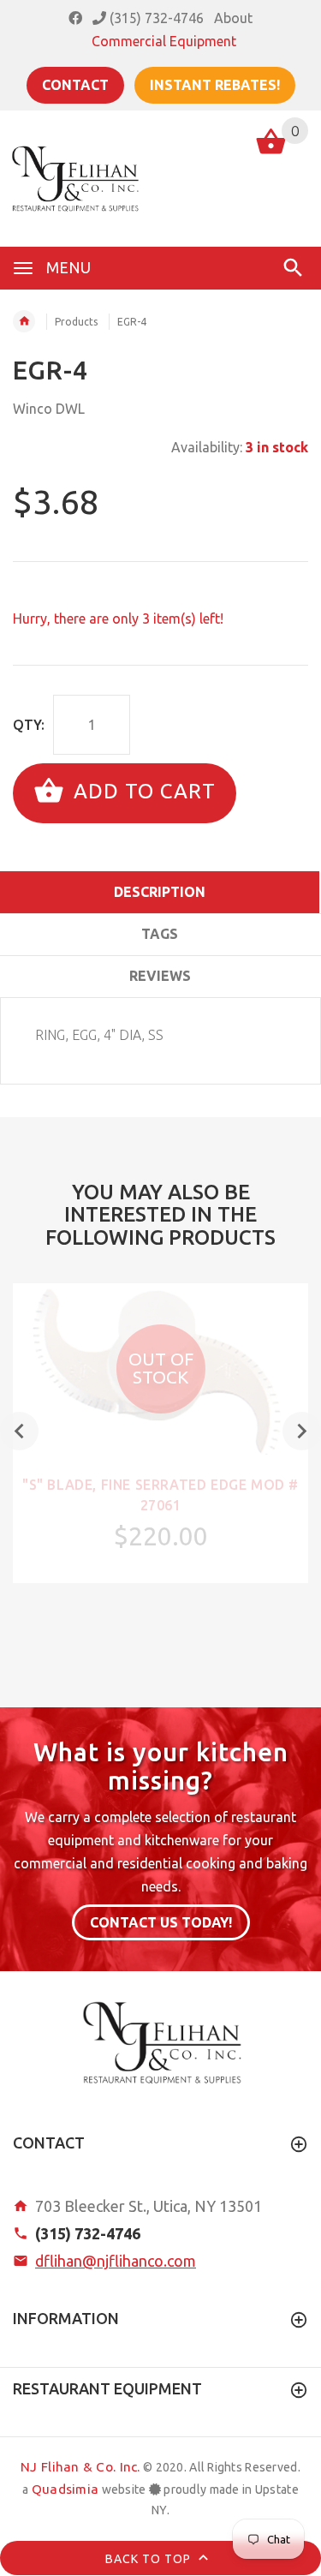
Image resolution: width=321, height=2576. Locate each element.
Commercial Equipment (164, 41)
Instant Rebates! (215, 85)
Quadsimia (65, 2489)
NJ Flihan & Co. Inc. (80, 2467)
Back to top (150, 2559)
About (233, 18)
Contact (75, 85)
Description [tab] (160, 892)
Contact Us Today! (161, 1922)
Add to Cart (142, 791)
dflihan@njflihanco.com (116, 2261)
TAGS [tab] (160, 934)
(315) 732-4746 (155, 18)
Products (76, 322)
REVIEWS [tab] (160, 976)
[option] (160, 1433)
